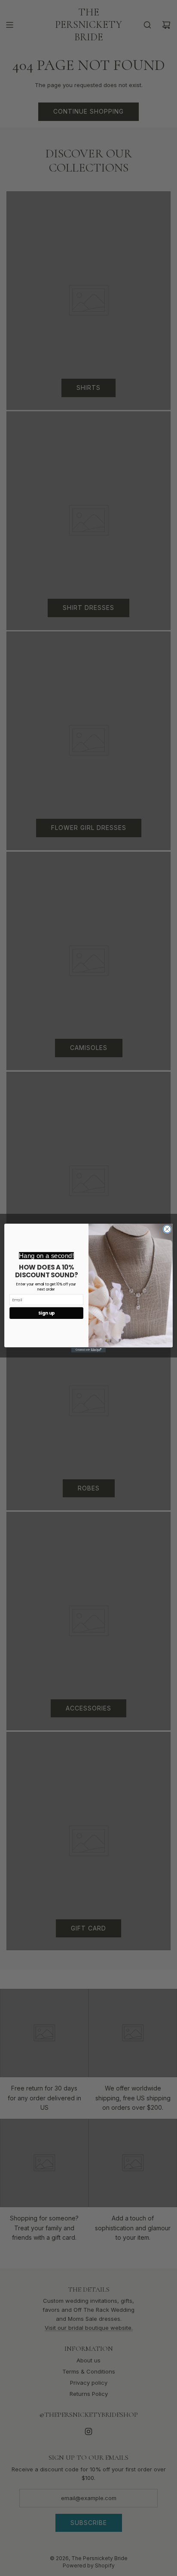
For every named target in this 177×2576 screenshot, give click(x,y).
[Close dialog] (167, 1229)
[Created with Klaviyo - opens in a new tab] (88, 1350)
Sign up (47, 1313)
